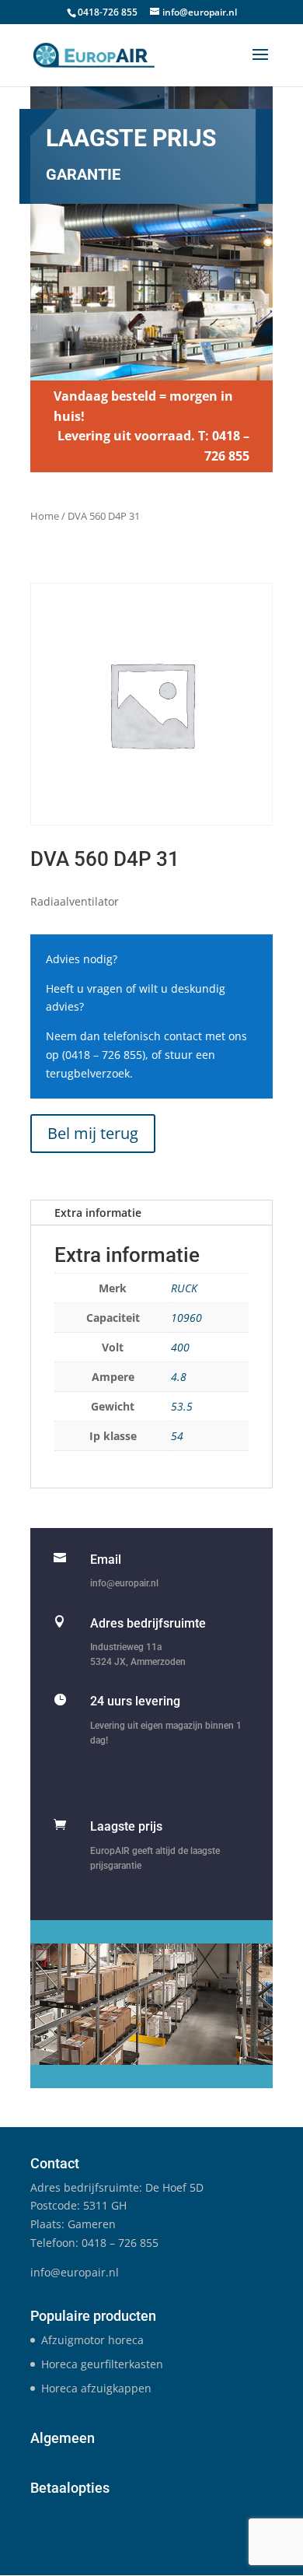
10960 (186, 1318)
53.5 (182, 1406)
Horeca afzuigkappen (96, 2388)
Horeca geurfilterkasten (102, 2364)
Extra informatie (98, 1213)
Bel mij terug (93, 1133)
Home (45, 516)
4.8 (179, 1377)
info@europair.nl (124, 1583)
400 (180, 1347)
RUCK (184, 1288)
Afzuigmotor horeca (92, 2340)
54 (177, 1436)
